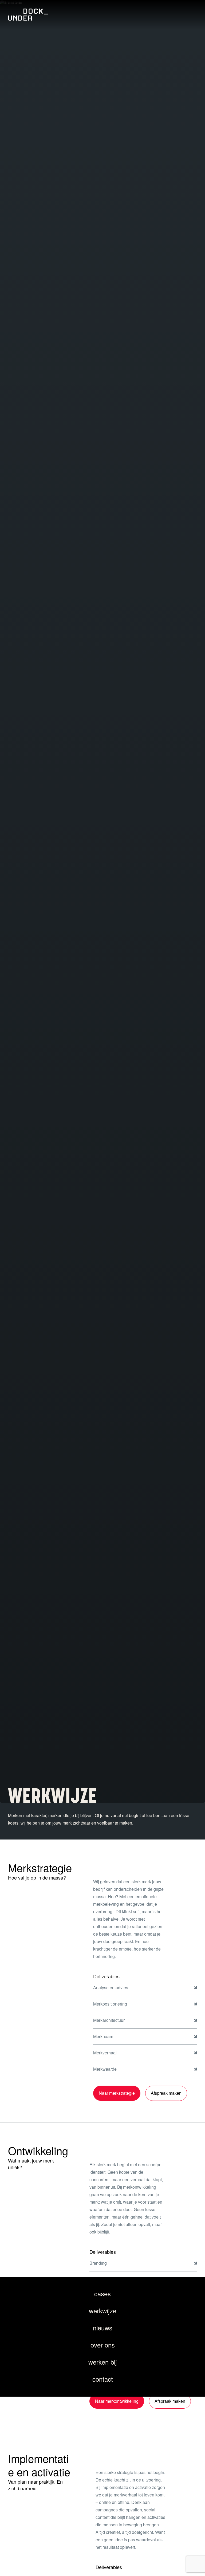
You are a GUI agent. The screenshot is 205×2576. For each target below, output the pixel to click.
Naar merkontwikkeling (117, 2401)
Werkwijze (103, 2311)
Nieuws (103, 2328)
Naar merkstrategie (117, 2093)
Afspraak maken (166, 2093)
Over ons (103, 2345)
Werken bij (103, 2362)
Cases (102, 2293)
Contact (103, 2379)
